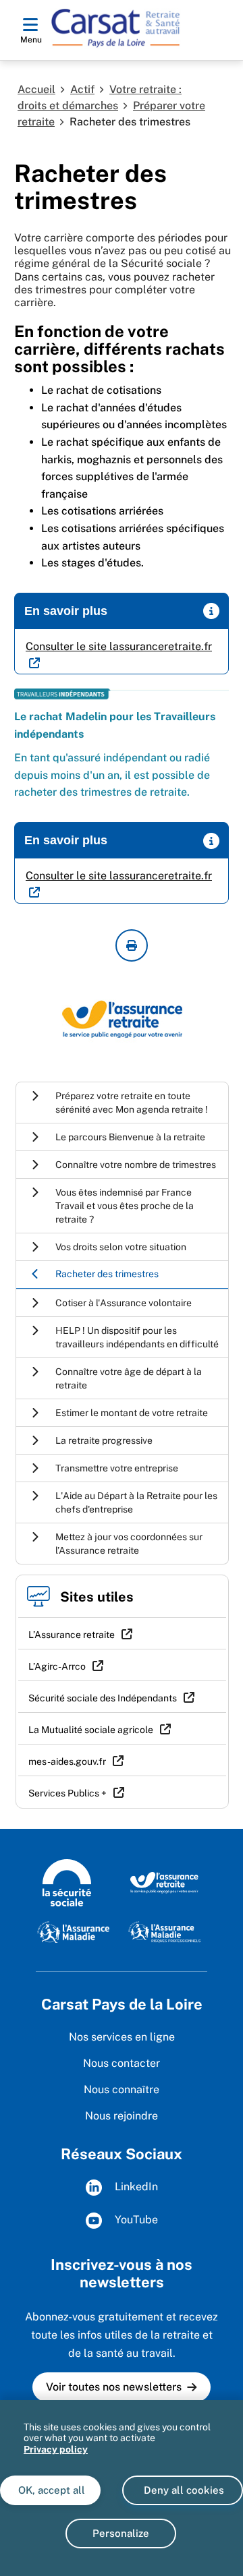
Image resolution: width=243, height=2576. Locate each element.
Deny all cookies (183, 2490)
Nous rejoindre (122, 2116)
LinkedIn (135, 2187)
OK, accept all (50, 2490)
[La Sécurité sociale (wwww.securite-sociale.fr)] (67, 1881)
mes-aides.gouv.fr (67, 1761)
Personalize (121, 2533)
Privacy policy (56, 2449)
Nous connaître (122, 2089)
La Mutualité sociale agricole (91, 1730)
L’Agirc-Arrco (57, 1666)
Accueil (36, 89)
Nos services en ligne (122, 2037)
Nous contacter (122, 2063)
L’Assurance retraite (72, 1635)
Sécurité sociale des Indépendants (103, 1698)
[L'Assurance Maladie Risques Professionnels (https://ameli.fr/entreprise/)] (164, 1931)
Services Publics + (67, 1793)
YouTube (135, 2220)
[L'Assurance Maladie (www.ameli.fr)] (73, 1931)
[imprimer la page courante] (132, 945)
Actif (82, 89)
